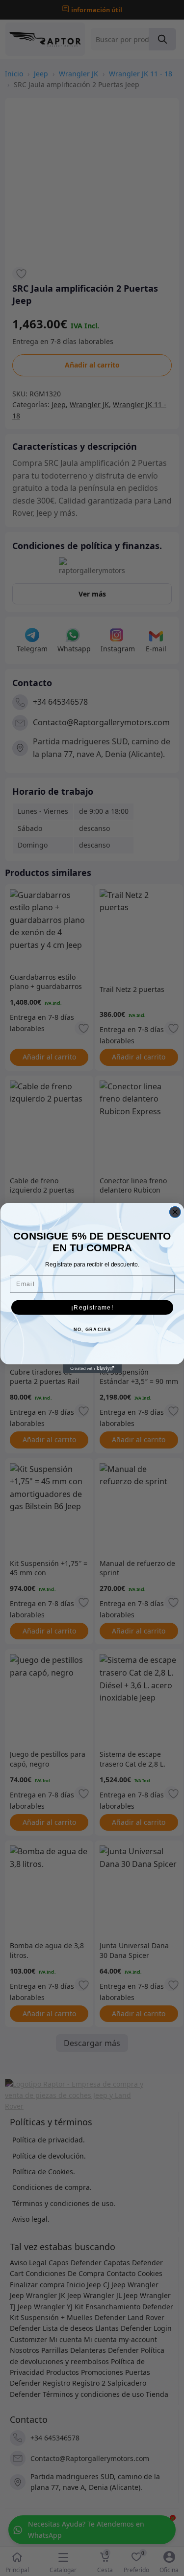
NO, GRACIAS (92, 1330)
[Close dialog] (175, 1212)
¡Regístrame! (92, 1307)
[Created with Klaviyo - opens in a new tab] (92, 1369)
